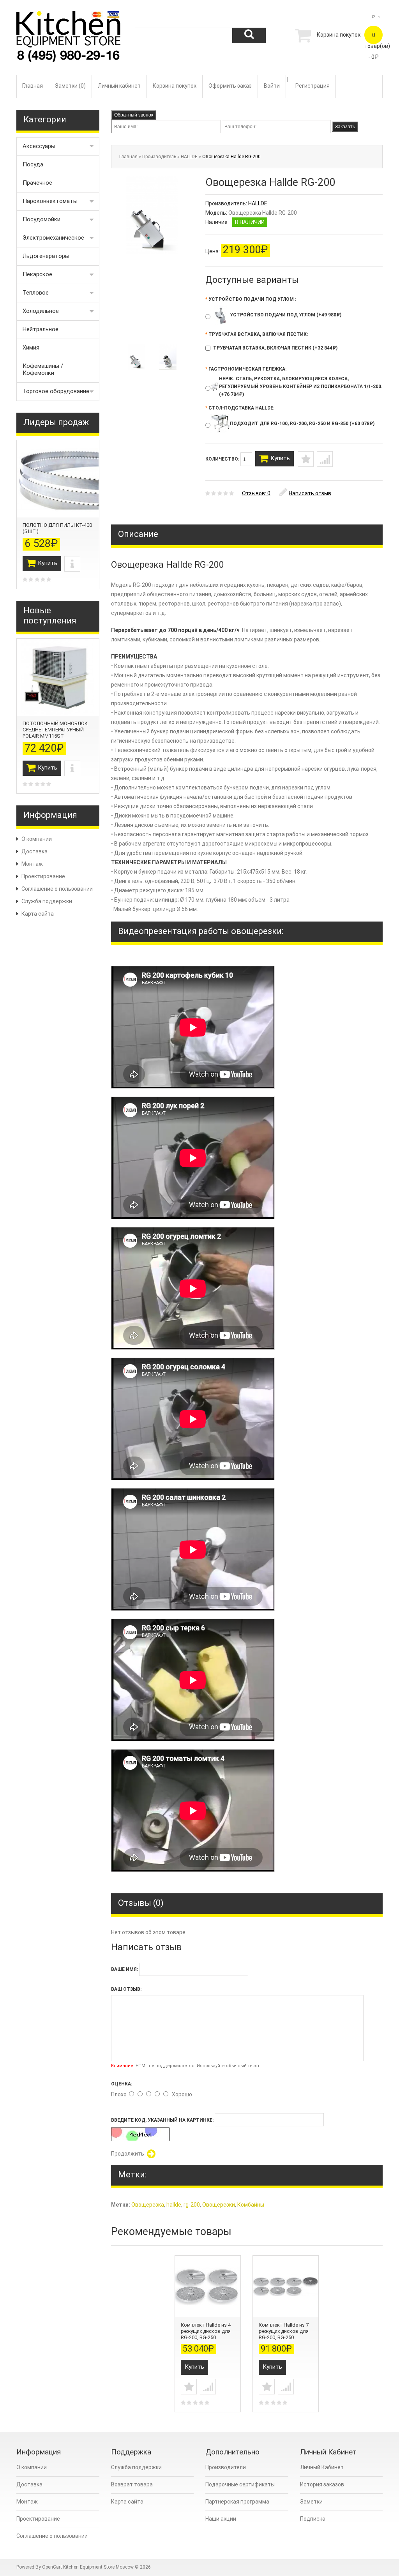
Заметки (311, 2502)
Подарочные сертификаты (240, 2484)
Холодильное (41, 311)
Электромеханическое (53, 238)
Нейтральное (41, 329)
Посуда (33, 164)
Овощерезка (148, 2205)
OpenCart (52, 2567)
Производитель (159, 157)
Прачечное (37, 183)
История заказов (322, 2484)
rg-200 (192, 2205)
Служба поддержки (47, 901)
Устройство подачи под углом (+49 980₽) (286, 315)
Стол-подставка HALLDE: (240, 408)
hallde (174, 2205)
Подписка (313, 2519)
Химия (31, 348)
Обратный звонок (134, 115)
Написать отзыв (310, 493)
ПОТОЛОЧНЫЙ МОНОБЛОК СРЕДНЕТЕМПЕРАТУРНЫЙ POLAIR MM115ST (55, 730)
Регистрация (312, 86)
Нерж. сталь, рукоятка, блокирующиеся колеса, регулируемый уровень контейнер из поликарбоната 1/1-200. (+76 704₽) (301, 387)
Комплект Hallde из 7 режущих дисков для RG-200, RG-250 (284, 2331)
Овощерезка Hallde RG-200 (231, 157)
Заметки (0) (70, 86)
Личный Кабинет (322, 2467)
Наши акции (221, 2519)
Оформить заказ (230, 86)
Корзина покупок (175, 86)
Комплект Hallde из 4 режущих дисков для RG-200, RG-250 (206, 2331)
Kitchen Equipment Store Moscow (98, 2567)
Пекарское (37, 274)
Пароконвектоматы (50, 201)
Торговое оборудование (56, 391)
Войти (272, 86)
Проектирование (43, 876)
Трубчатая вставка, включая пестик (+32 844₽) (275, 348)
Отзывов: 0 (256, 493)
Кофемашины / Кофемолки (43, 369)
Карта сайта (38, 914)
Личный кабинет (119, 86)
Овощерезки (219, 2205)
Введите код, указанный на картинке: (162, 2120)
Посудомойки (41, 219)
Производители (226, 2467)
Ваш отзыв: (126, 1989)
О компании (37, 839)
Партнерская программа (237, 2502)
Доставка (34, 851)
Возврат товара (132, 2484)
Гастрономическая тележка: (246, 369)
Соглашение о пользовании (57, 889)
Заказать (345, 127)
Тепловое (36, 293)
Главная (33, 86)
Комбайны (251, 2205)
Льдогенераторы (46, 256)
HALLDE (189, 157)
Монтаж (32, 864)
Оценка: (122, 2084)
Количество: (223, 459)
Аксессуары (39, 146)
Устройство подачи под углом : (251, 299)
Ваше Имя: (124, 1969)
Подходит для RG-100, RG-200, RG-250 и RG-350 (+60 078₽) (302, 424)
